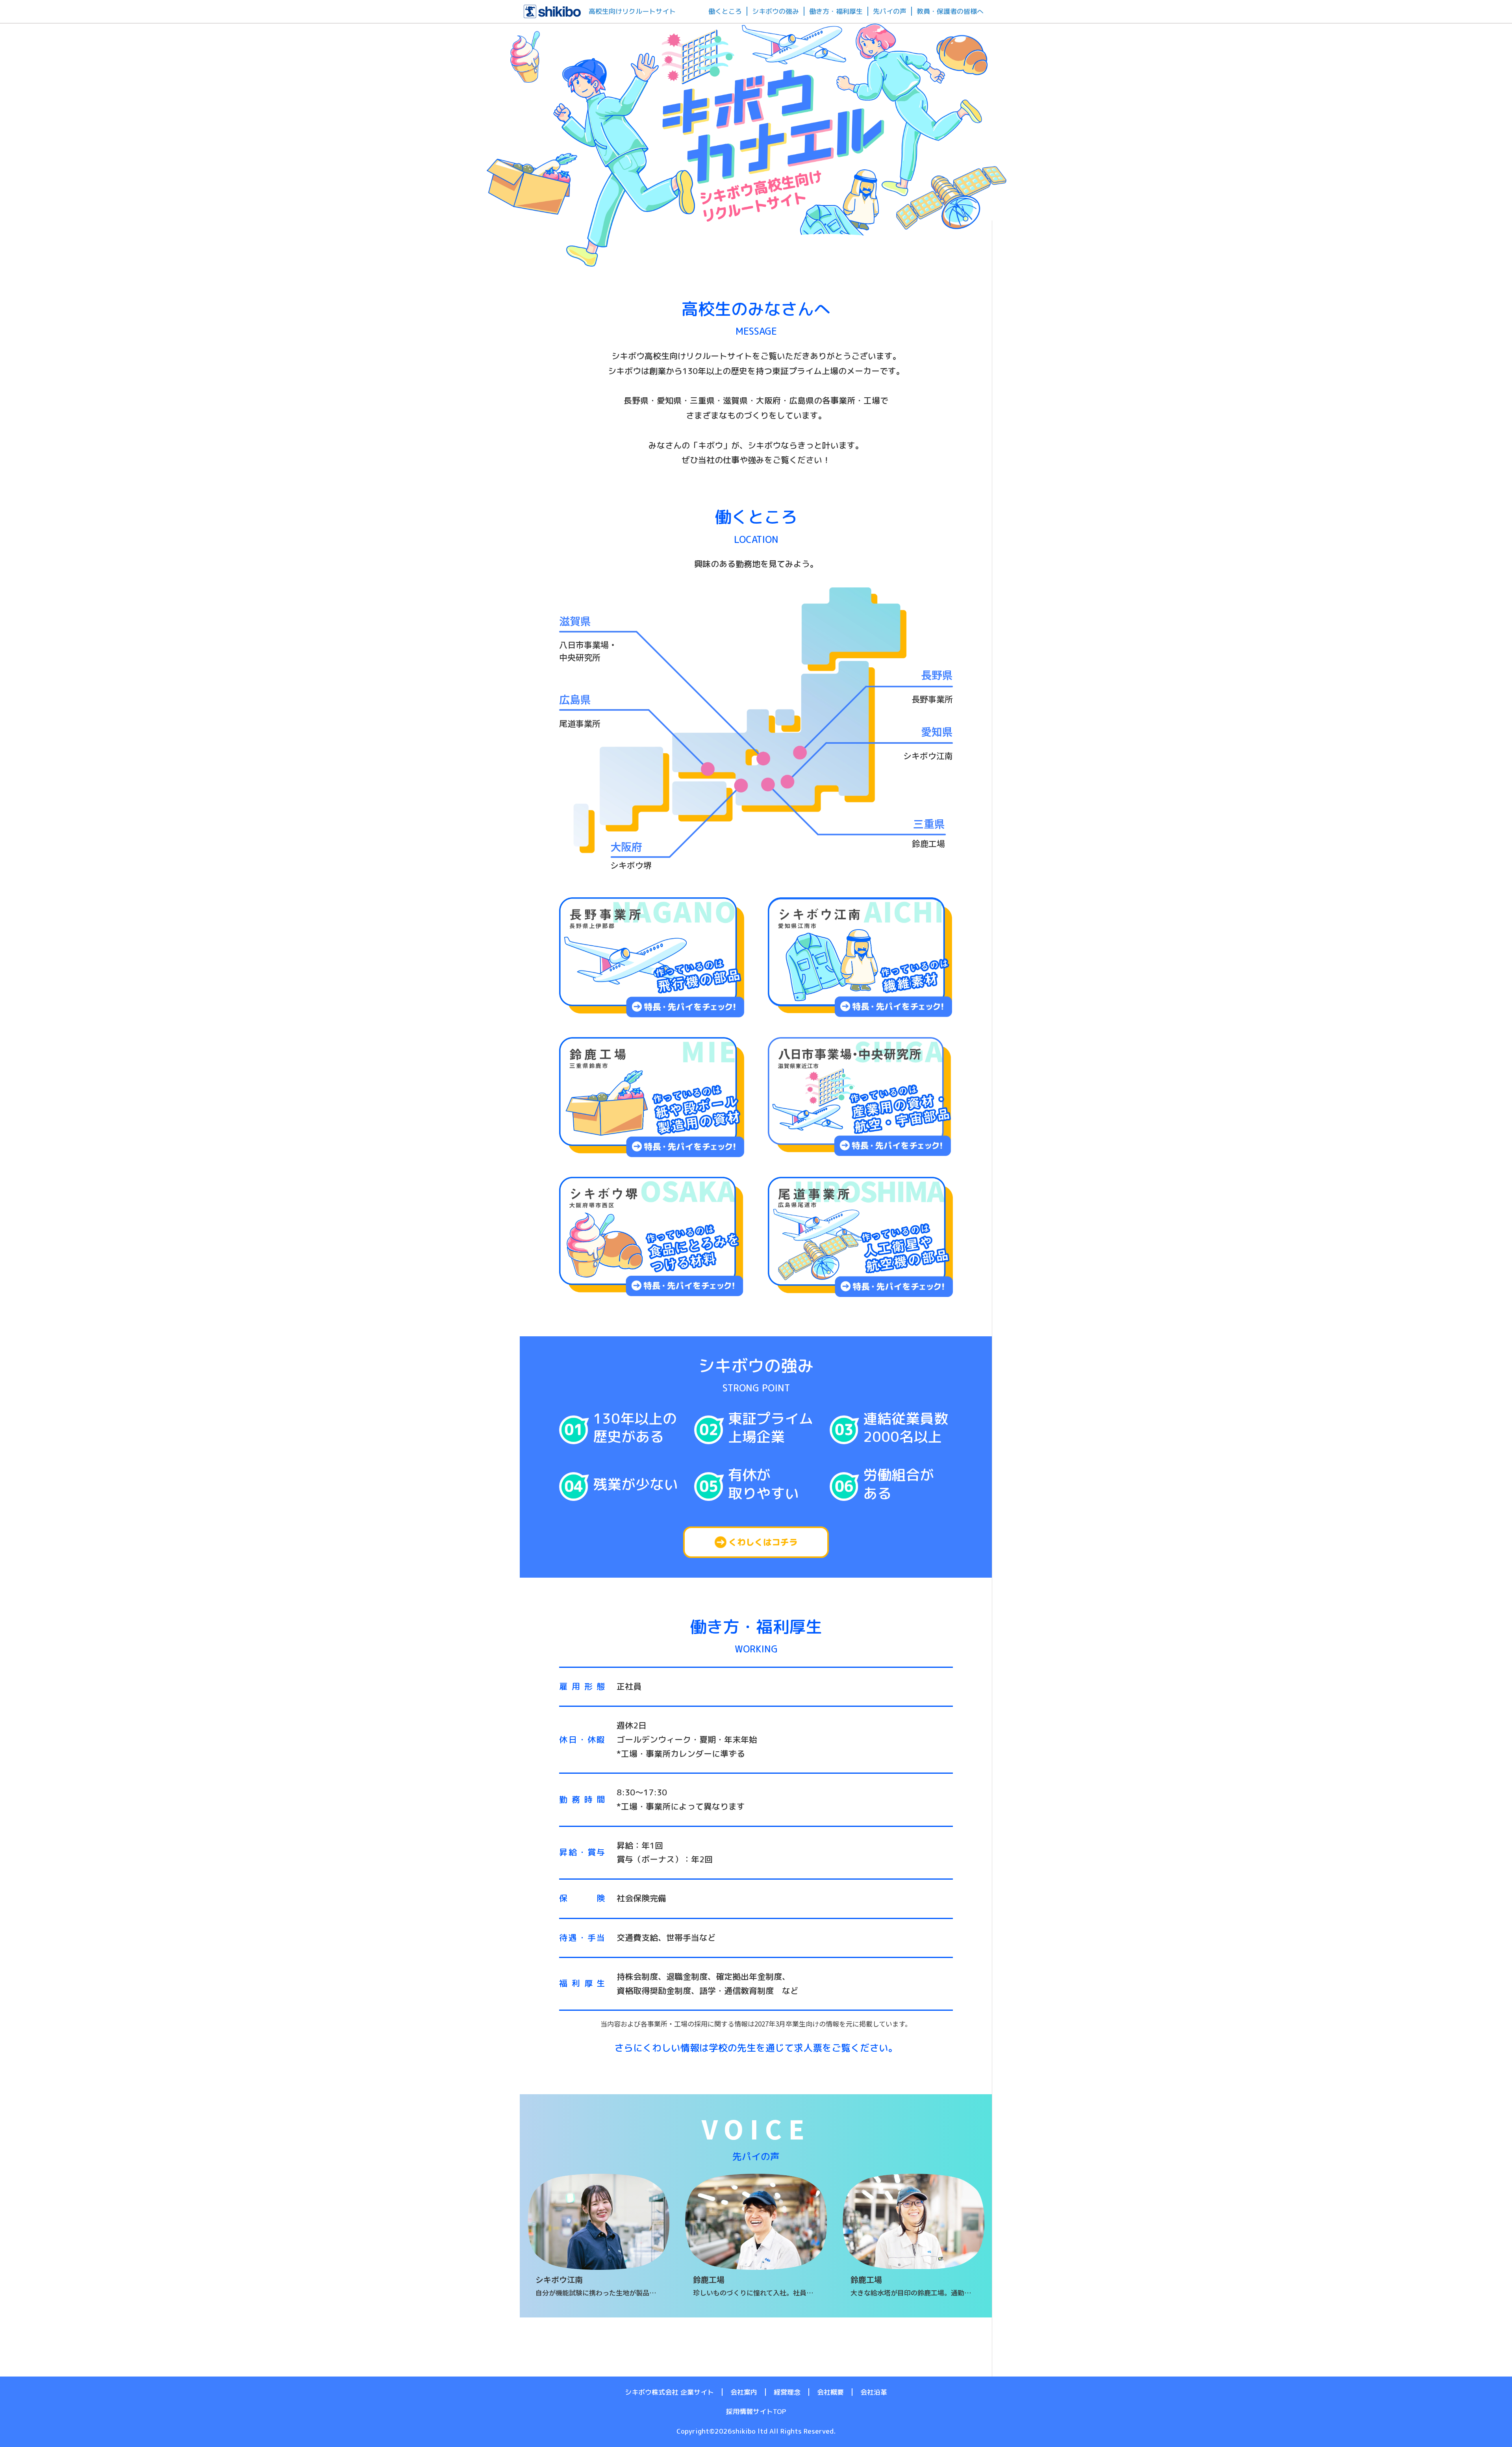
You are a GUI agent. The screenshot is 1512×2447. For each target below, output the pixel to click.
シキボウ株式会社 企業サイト (669, 2392)
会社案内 (744, 2392)
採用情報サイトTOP (756, 2412)
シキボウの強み (775, 11)
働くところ (725, 11)
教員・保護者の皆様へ (950, 11)
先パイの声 (890, 11)
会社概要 (830, 2392)
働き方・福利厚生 (836, 11)
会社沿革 (874, 2392)
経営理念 (787, 2392)
